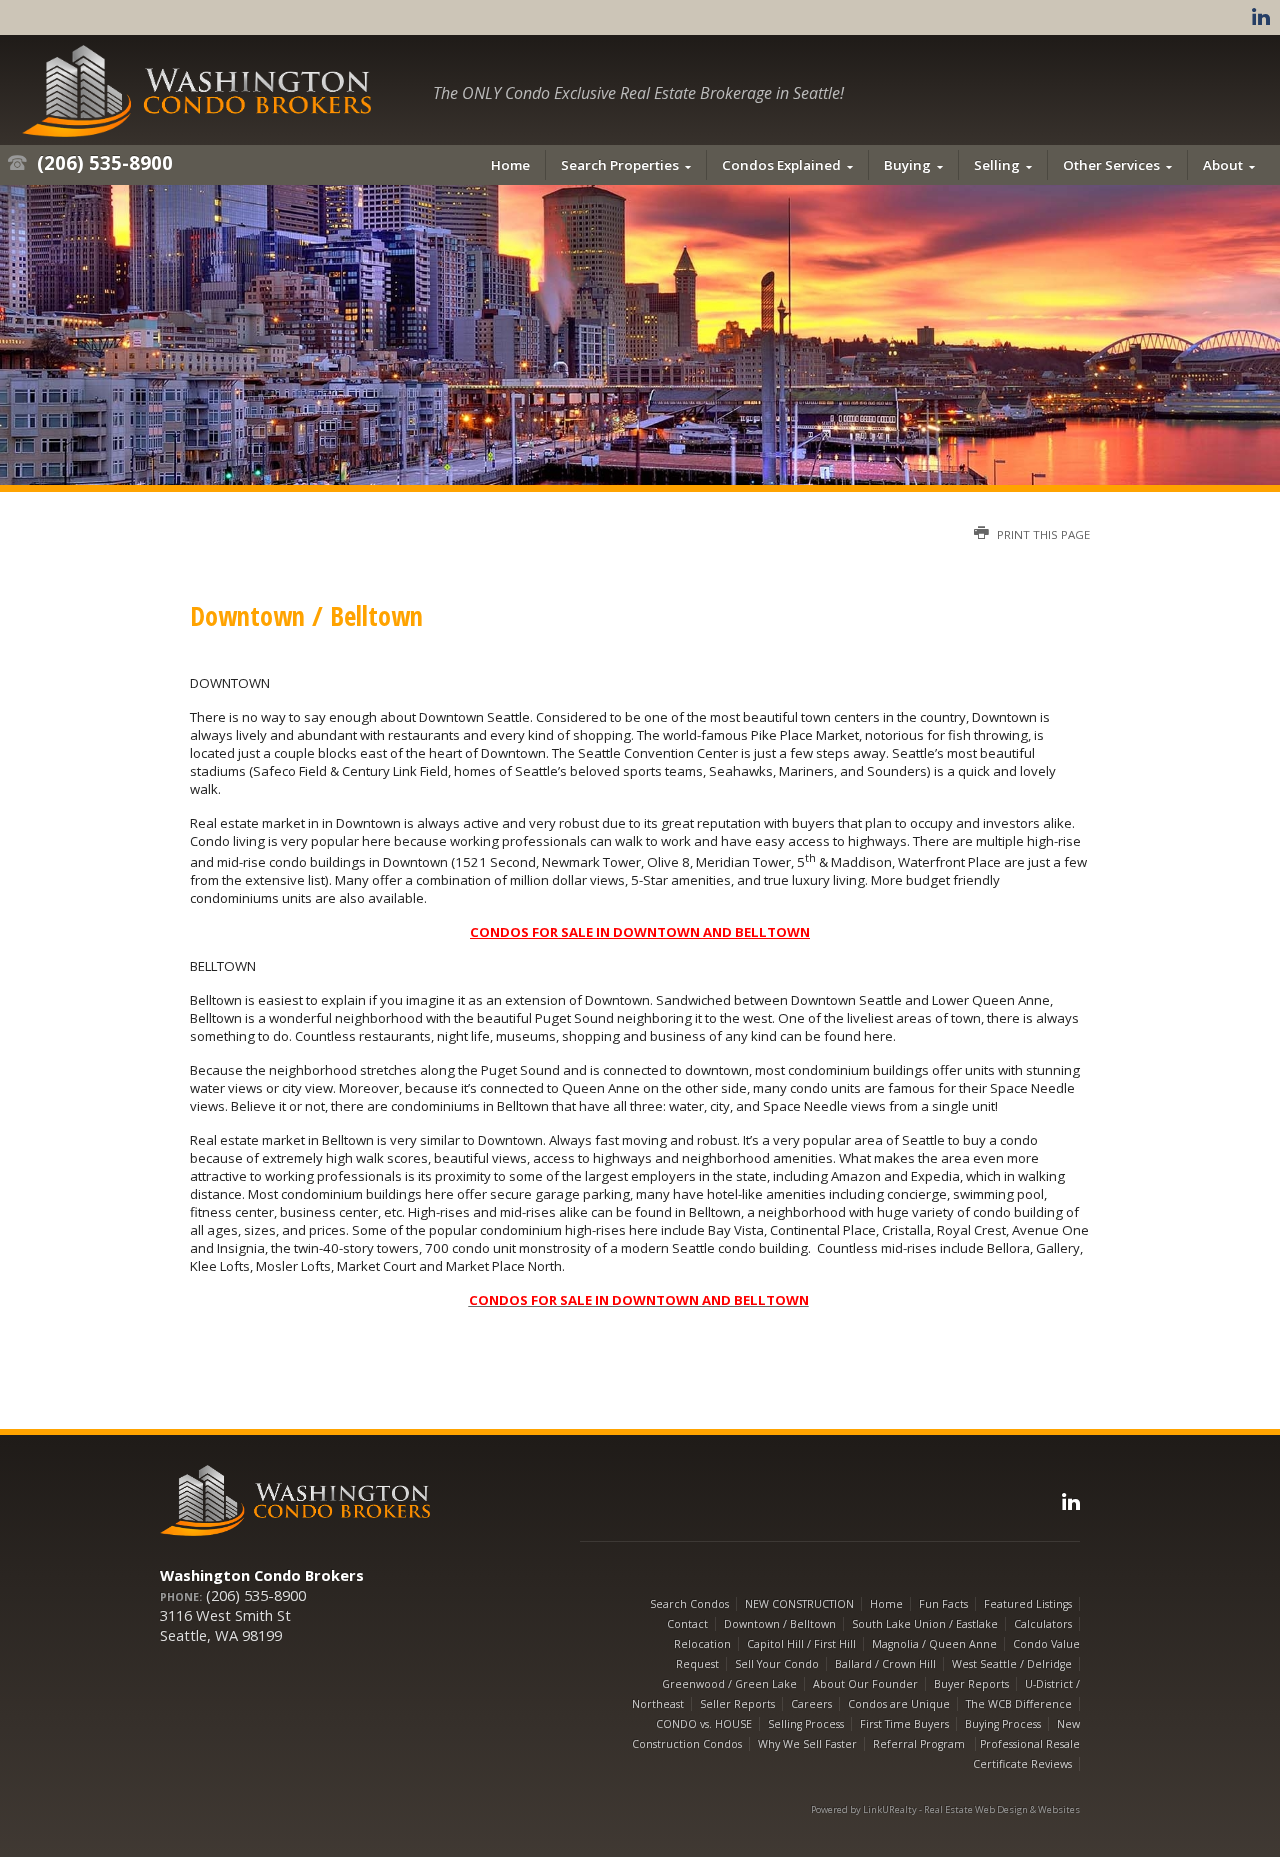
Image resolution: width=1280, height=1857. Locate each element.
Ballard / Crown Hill (885, 1664)
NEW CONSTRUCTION (799, 1604)
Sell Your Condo (777, 1664)
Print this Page (1042, 534)
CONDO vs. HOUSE (704, 1724)
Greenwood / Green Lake (729, 1684)
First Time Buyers (904, 1724)
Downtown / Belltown (780, 1624)
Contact (687, 1624)
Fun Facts (943, 1604)
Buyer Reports (971, 1684)
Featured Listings (1028, 1604)
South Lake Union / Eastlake (925, 1624)
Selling (997, 165)
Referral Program (920, 1744)
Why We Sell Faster (807, 1744)
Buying (907, 165)
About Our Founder (865, 1684)
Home (510, 165)
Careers (811, 1704)
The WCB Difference (1019, 1704)
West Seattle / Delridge (1012, 1664)
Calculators (1043, 1624)
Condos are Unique (899, 1704)
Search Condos (689, 1604)
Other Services (1111, 165)
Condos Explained (781, 165)
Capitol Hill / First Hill (801, 1644)
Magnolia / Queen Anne (934, 1644)
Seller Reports (737, 1704)
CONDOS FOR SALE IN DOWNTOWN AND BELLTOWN (640, 932)
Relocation (702, 1644)
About (1223, 165)
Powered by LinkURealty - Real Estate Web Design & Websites (945, 1809)
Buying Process (1003, 1724)
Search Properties (620, 165)
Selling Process (806, 1724)
